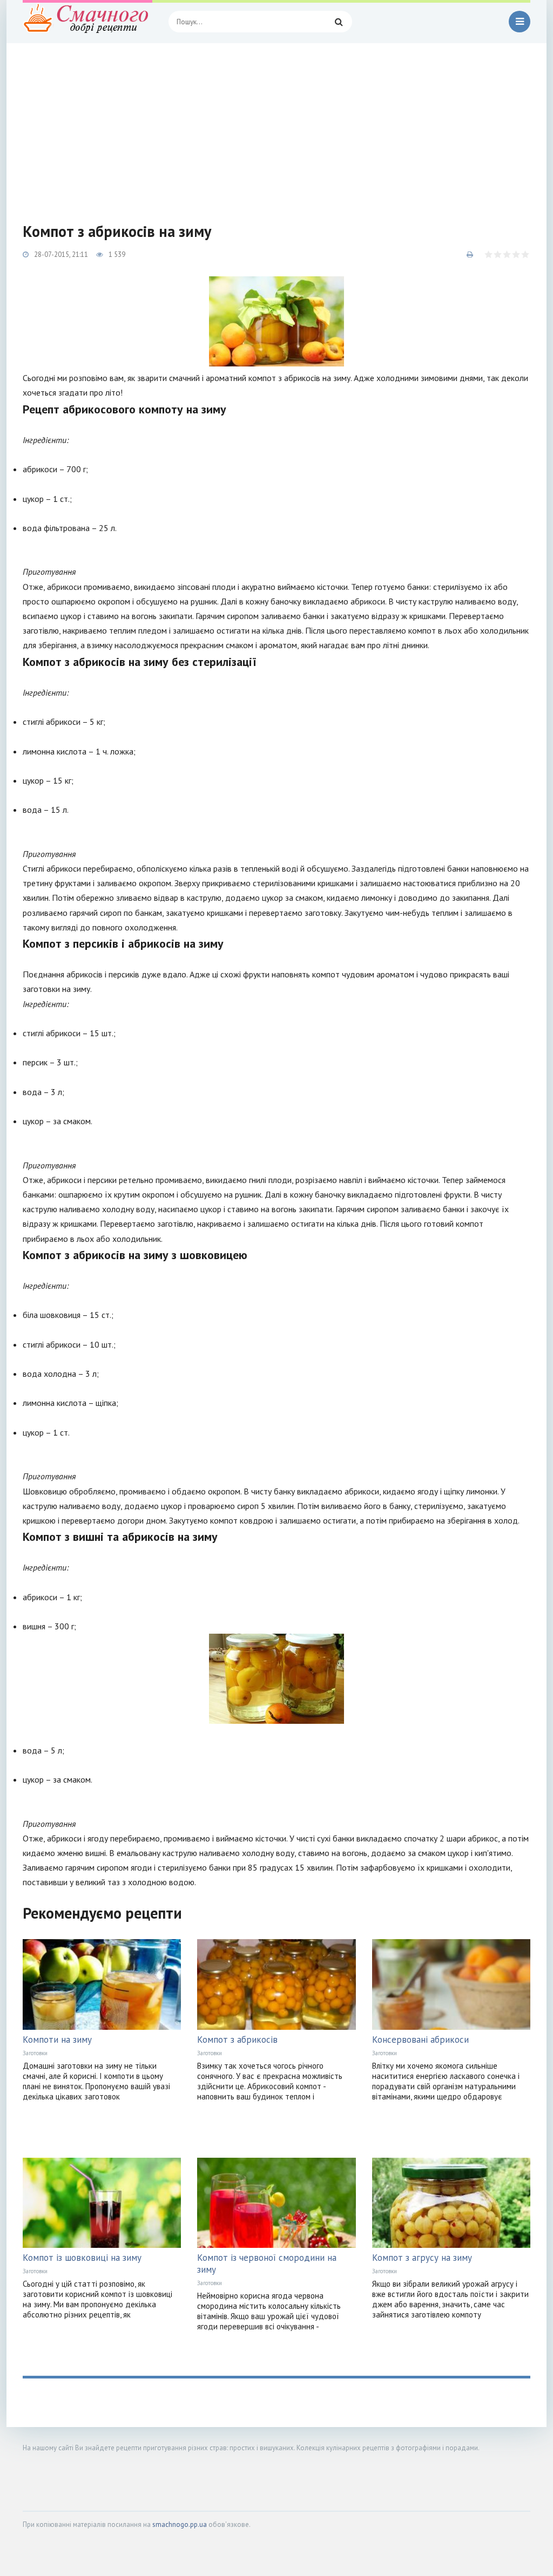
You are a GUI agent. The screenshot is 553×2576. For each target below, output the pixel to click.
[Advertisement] (276, 124)
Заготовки (35, 2053)
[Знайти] (339, 22)
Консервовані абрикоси (420, 2040)
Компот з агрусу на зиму (422, 2258)
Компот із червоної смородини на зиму (267, 2264)
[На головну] (87, 22)
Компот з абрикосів (237, 2040)
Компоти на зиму (57, 2040)
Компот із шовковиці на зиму (82, 2258)
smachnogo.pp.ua (180, 2524)
